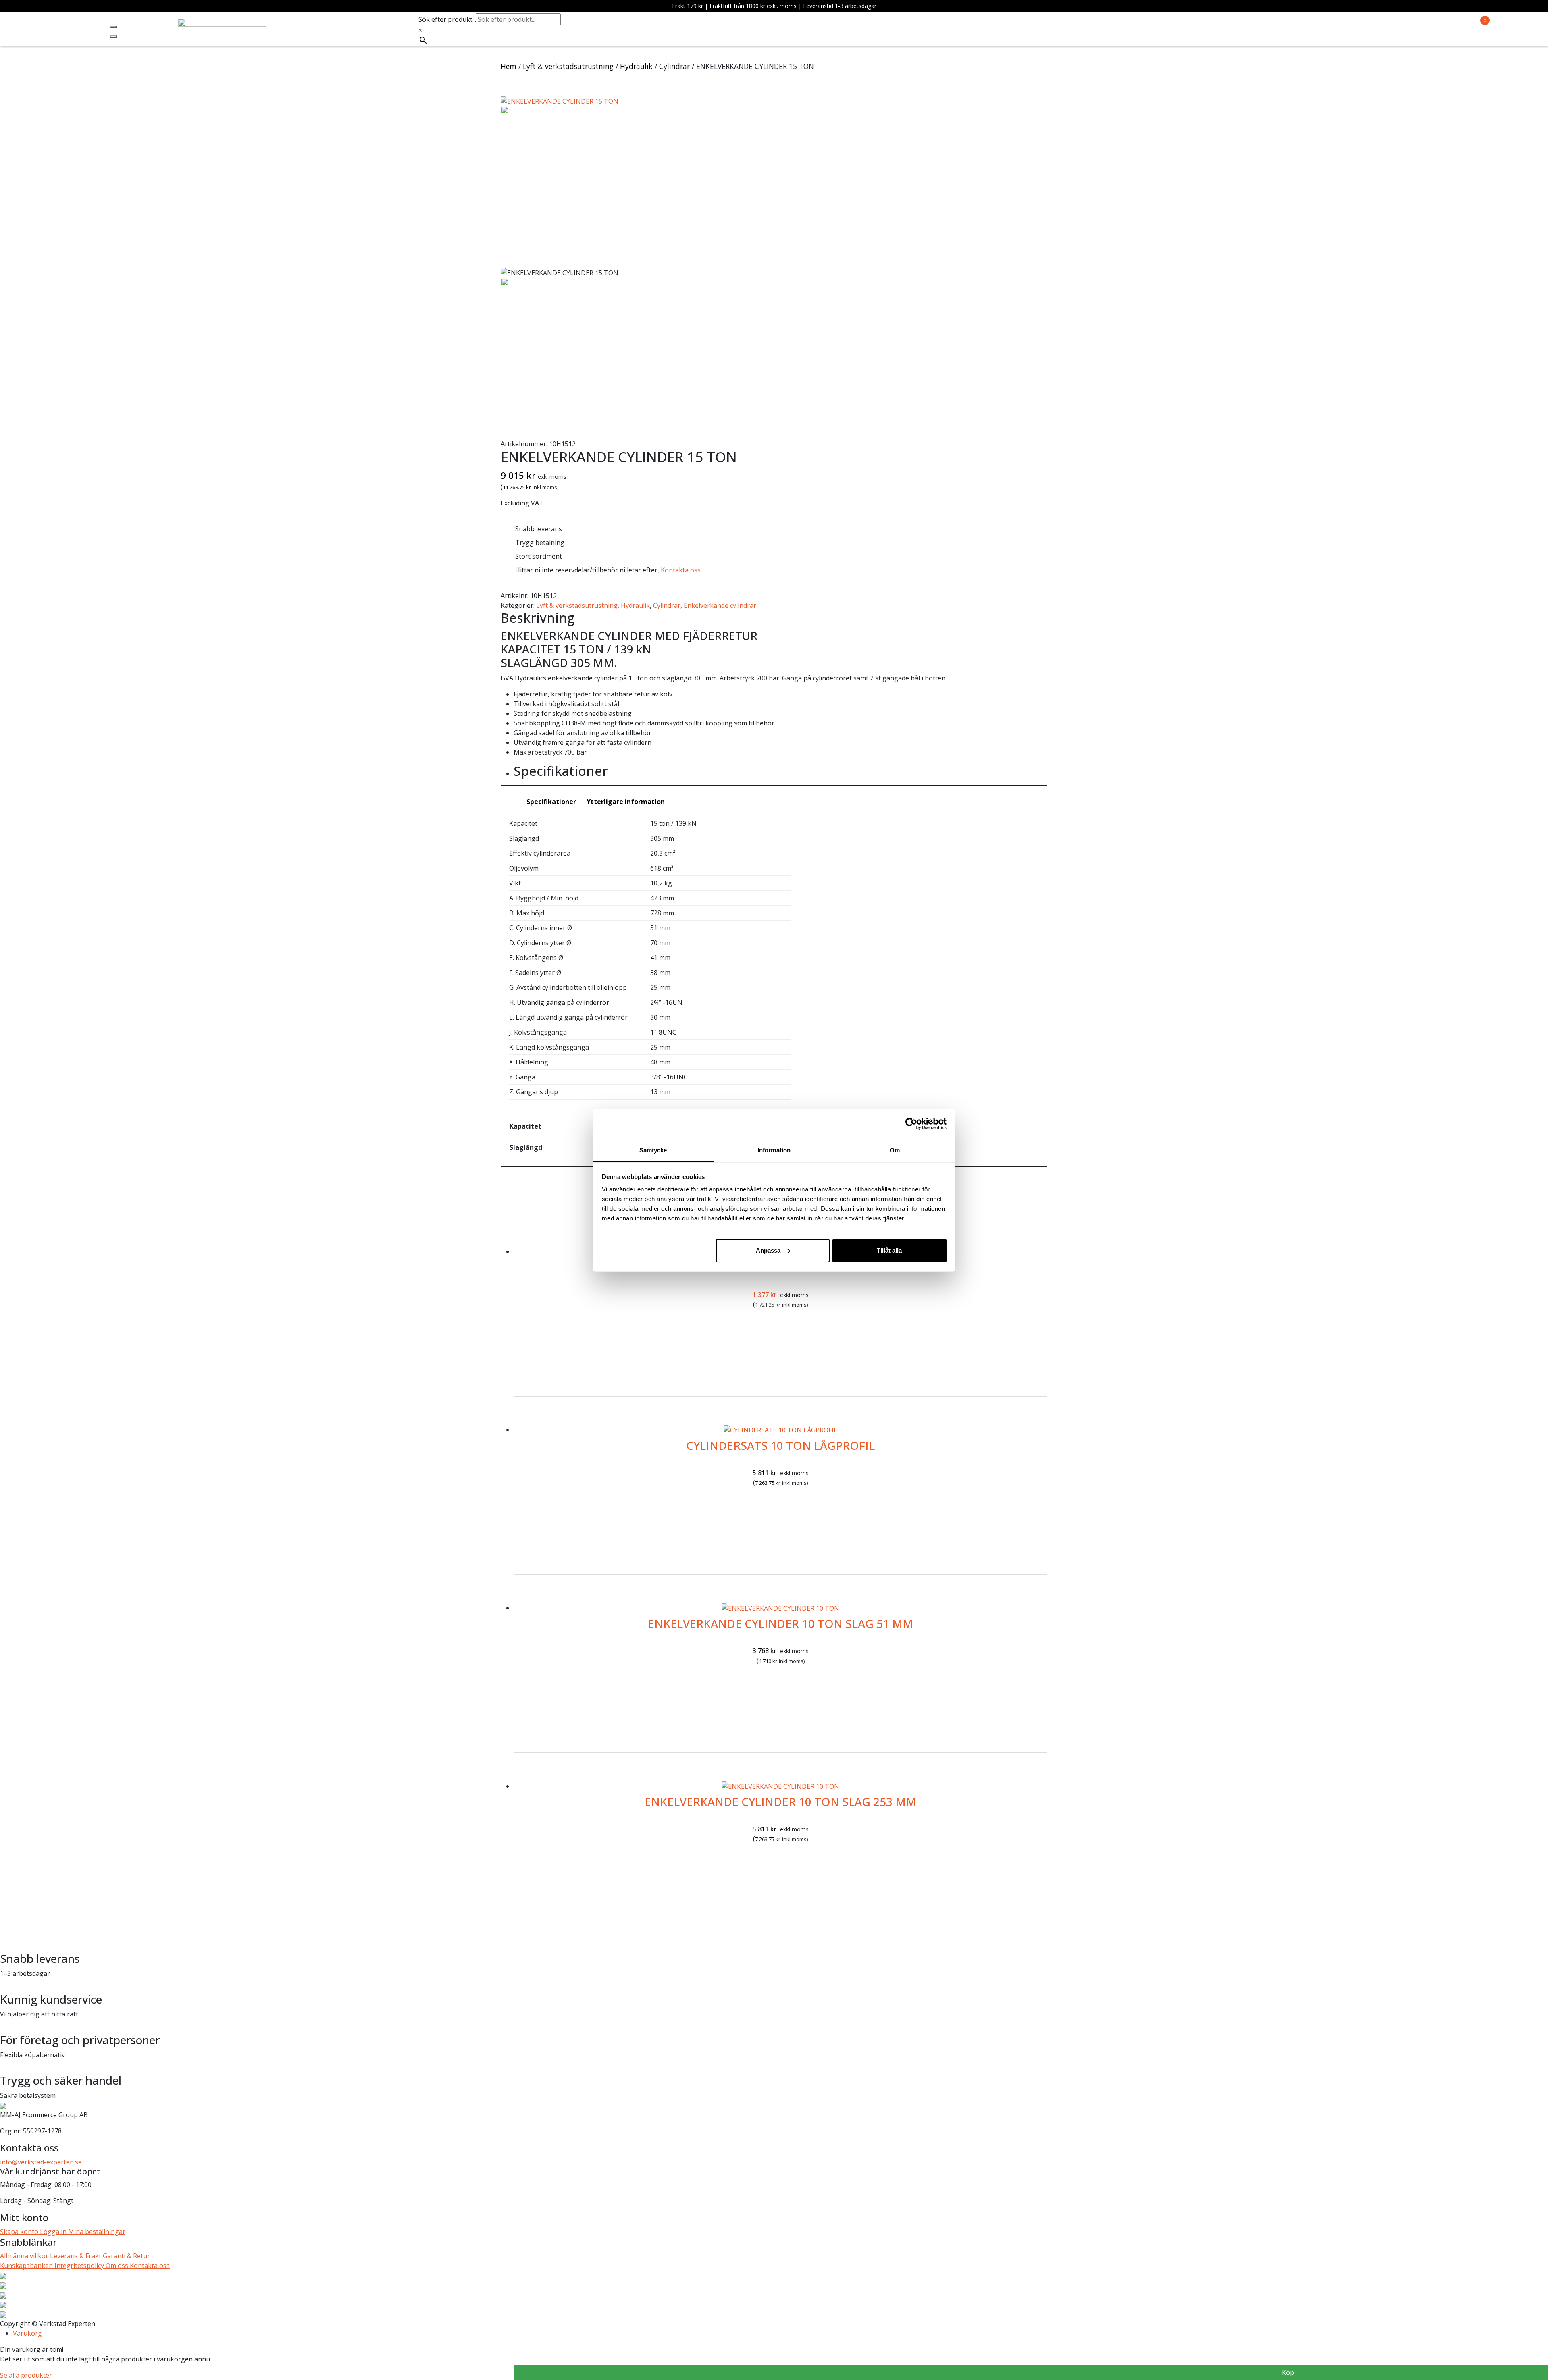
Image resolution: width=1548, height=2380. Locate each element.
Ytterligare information (626, 802)
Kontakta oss (681, 570)
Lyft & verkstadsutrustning (568, 66)
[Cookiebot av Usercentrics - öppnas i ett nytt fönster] (911, 1124)
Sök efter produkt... (447, 19)
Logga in (54, 2232)
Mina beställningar (97, 2232)
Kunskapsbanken (27, 2266)
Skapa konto (20, 2232)
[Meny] (113, 27)
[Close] (113, 37)
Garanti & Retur (126, 2256)
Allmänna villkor (25, 2256)
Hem (509, 66)
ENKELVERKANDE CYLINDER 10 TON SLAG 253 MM (780, 1802)
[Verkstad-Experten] (222, 23)
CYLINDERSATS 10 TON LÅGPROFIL (780, 1445)
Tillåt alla (889, 1250)
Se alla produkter (26, 2375)
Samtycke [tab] (653, 1150)
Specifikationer (551, 802)
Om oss (118, 2266)
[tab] (551, 802)
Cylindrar (674, 66)
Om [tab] (895, 1150)
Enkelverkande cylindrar (720, 605)
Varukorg (27, 2333)
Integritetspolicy (80, 2266)
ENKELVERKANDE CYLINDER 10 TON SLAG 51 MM (780, 1623)
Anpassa (768, 1250)
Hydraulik (636, 66)
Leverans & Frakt (76, 2256)
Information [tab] (774, 1150)
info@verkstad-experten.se (41, 2162)
